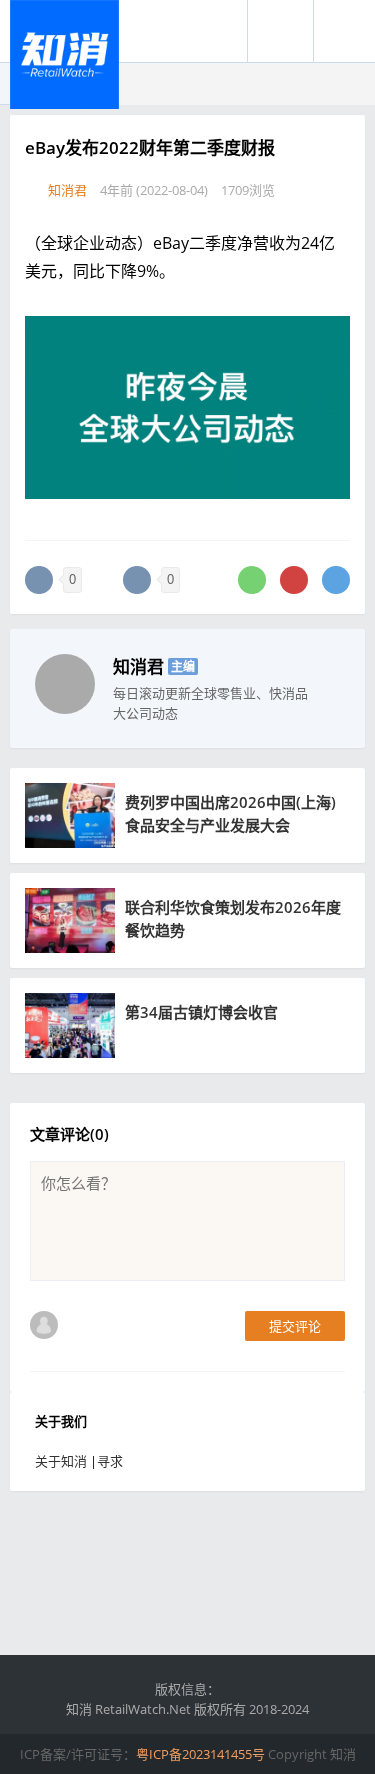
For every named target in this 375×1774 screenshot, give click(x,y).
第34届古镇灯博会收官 (201, 1012)
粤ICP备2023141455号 (200, 1754)
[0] (39, 580)
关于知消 (61, 1461)
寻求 (110, 1461)
